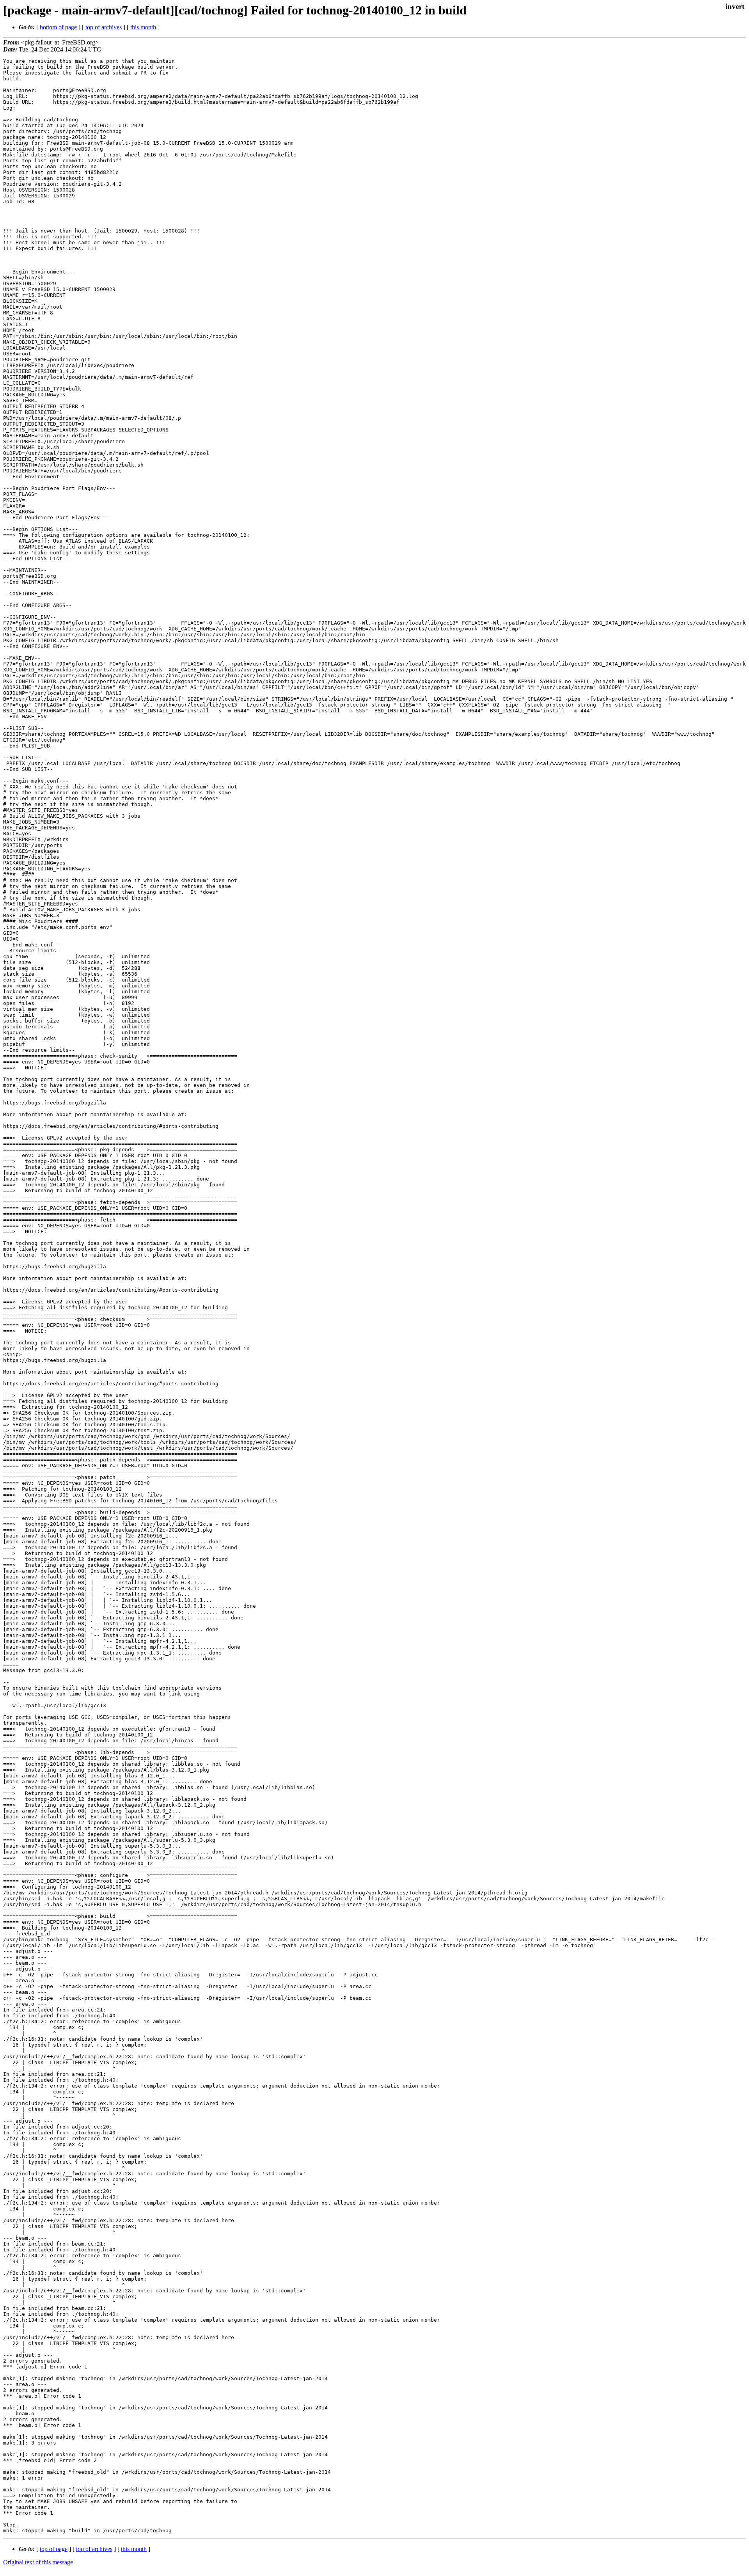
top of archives (104, 27)
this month (143, 27)
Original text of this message (38, 2562)
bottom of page (58, 27)
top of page (54, 2549)
